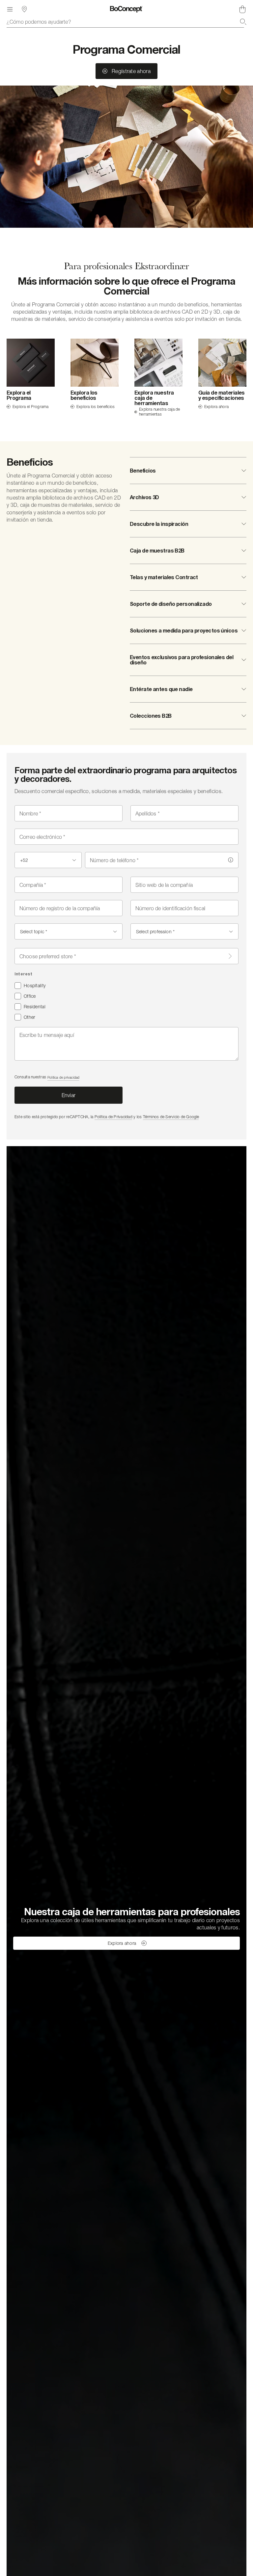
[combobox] (126, 22)
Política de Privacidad (113, 1117)
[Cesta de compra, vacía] (242, 9)
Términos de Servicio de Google (171, 1117)
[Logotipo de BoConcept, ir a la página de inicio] (126, 9)
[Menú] (10, 9)
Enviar (69, 1095)
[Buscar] (243, 22)
